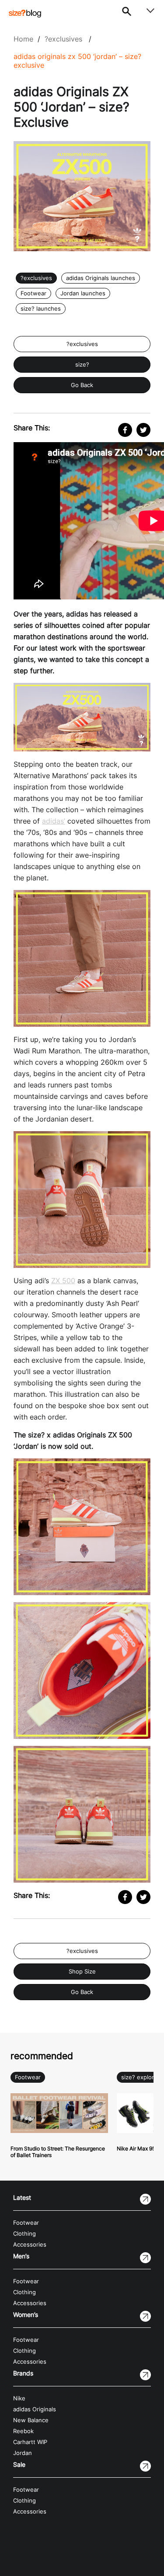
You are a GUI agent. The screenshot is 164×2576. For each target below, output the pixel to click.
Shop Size (82, 1972)
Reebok (23, 2431)
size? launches (41, 309)
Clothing (24, 2234)
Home (23, 39)
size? (82, 365)
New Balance (31, 2420)
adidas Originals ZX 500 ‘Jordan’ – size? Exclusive (77, 61)
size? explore (139, 2077)
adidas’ (54, 821)
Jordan (23, 2453)
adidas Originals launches (101, 278)
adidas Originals (35, 2409)
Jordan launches (83, 293)
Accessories (30, 2245)
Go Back (82, 385)
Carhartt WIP (30, 2442)
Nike (19, 2398)
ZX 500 (63, 1281)
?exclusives (63, 39)
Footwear (33, 293)
